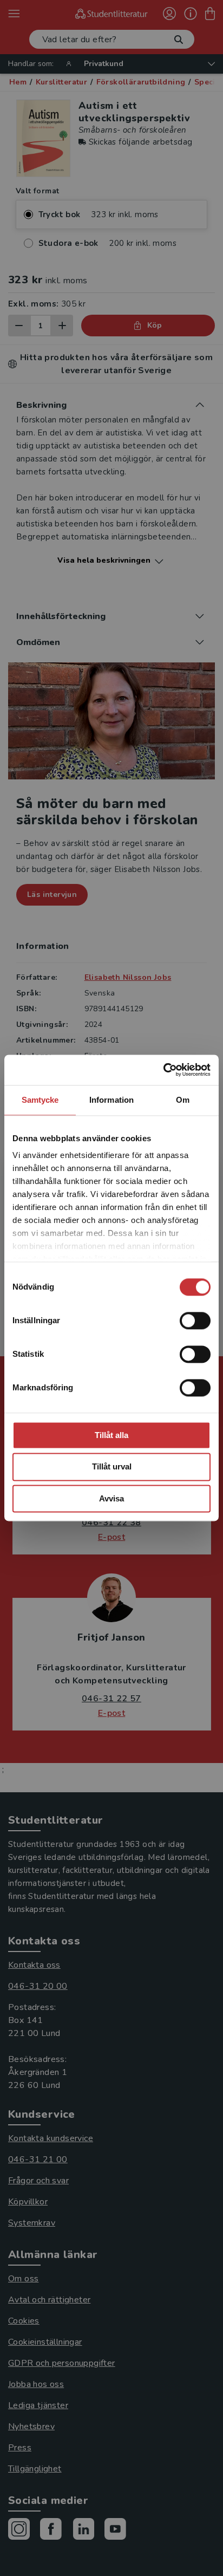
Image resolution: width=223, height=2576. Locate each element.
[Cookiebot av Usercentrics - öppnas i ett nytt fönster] (163, 1070)
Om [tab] (183, 1100)
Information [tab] (111, 1100)
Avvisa (111, 1498)
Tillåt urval (112, 1467)
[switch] (195, 1320)
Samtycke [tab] (40, 1100)
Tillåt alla (111, 1435)
